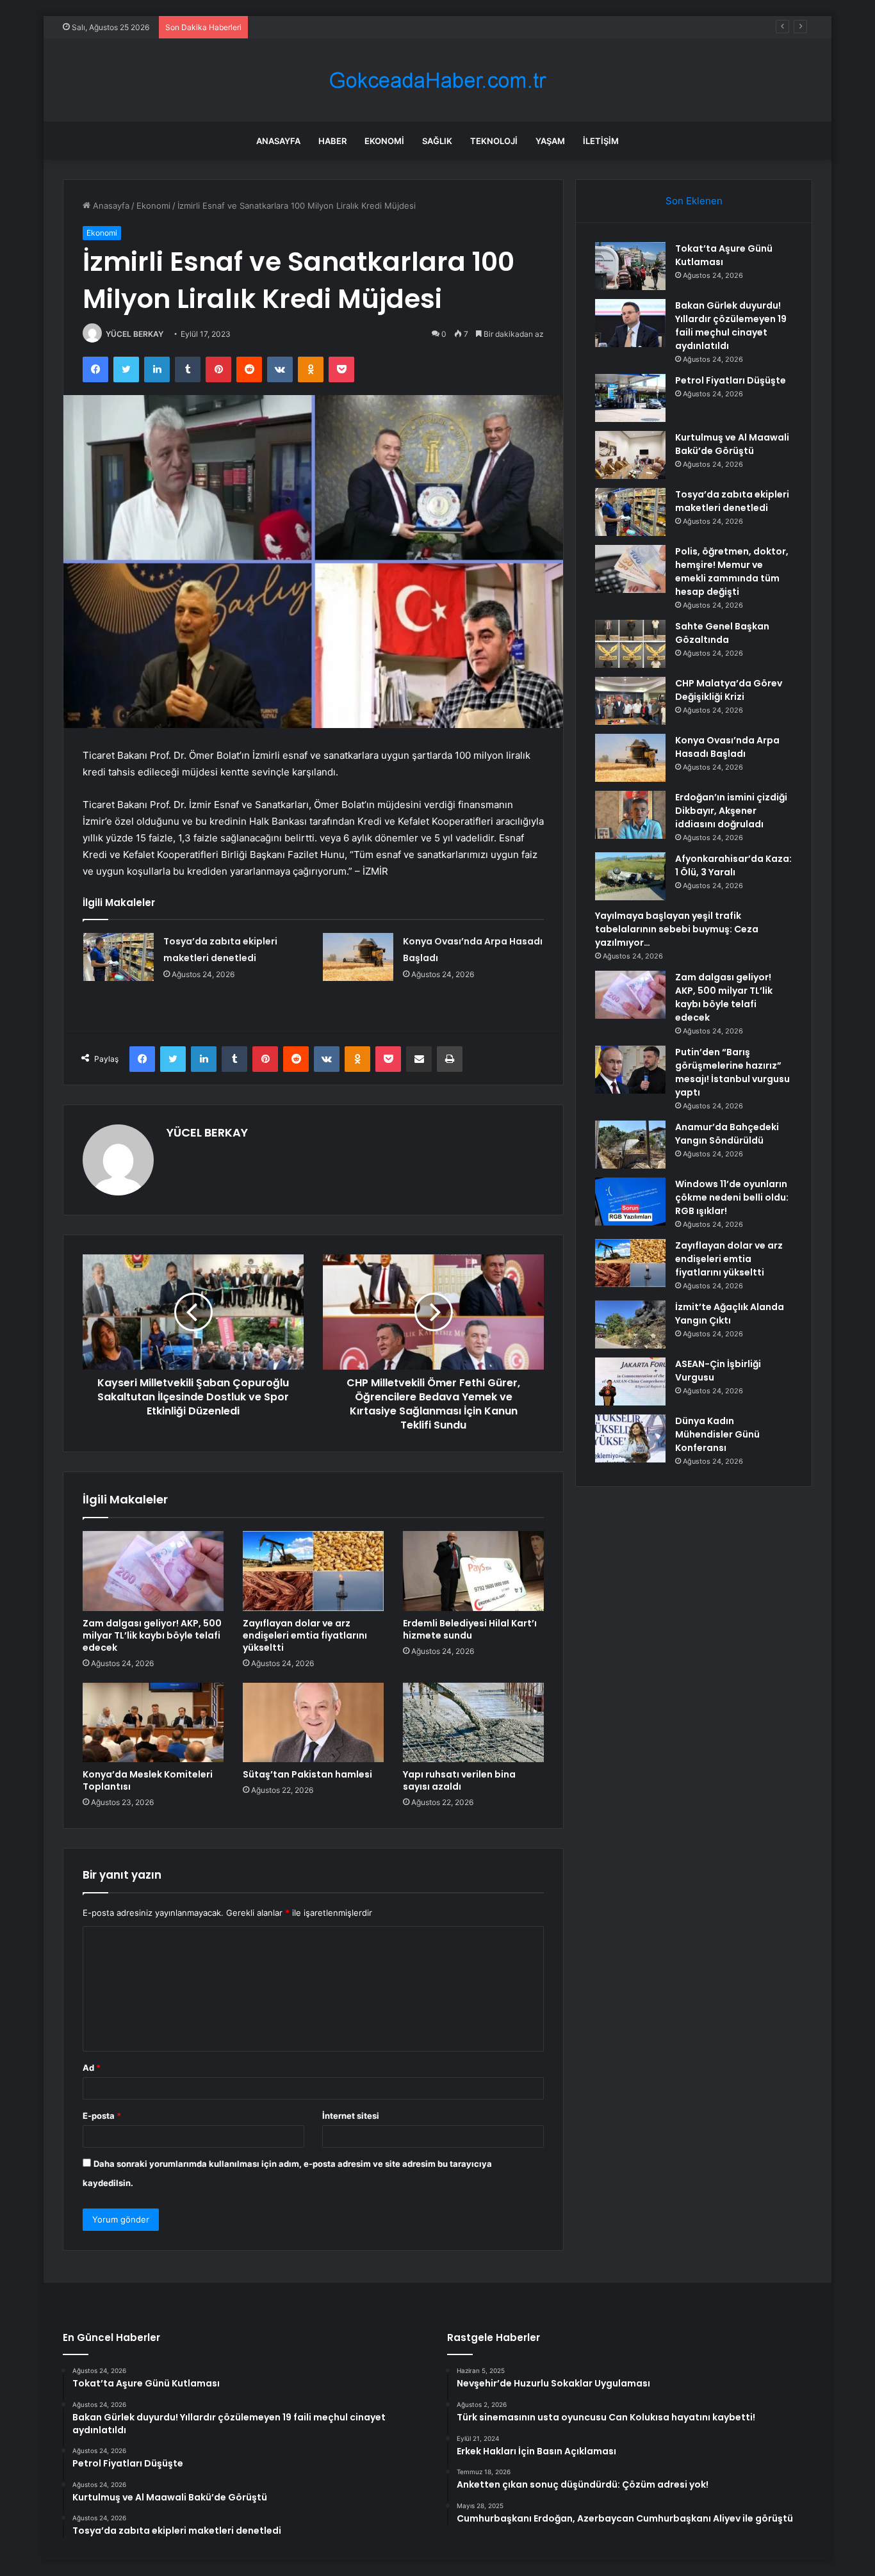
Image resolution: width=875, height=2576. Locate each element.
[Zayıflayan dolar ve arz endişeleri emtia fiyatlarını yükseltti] (313, 1571)
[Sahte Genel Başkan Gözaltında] (630, 644)
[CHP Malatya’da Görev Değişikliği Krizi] (630, 701)
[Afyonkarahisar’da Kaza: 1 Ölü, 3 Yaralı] (630, 876)
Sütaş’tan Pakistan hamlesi (307, 1774)
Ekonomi (384, 141)
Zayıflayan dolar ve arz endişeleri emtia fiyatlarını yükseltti (305, 1635)
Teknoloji (494, 141)
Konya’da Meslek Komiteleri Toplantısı (148, 1780)
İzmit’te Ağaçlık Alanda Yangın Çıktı (730, 1314)
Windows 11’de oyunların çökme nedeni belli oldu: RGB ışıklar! (732, 1197)
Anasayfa (278, 141)
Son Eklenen (694, 201)
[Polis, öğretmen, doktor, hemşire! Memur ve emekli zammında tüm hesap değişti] (630, 569)
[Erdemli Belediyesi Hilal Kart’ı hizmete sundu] (473, 1571)
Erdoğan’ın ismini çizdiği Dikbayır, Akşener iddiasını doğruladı (731, 811)
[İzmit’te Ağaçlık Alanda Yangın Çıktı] (630, 1324)
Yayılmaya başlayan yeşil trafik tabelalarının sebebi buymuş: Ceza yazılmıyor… (677, 929)
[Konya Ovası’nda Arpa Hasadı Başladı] (358, 957)
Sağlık (437, 141)
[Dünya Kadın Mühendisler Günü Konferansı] (630, 1438)
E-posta (102, 2116)
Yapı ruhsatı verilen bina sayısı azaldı (459, 1780)
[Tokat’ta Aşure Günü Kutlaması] (630, 266)
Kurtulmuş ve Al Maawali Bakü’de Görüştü (732, 444)
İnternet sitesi (351, 2116)
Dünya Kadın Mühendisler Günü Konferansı (717, 1434)
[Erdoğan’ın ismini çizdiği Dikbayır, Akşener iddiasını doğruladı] (630, 815)
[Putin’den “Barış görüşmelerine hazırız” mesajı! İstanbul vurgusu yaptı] (630, 1070)
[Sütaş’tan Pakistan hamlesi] (313, 1722)
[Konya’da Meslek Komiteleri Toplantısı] (153, 1722)
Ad (92, 2068)
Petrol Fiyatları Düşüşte (301, 27)
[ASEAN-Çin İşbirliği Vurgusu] (630, 1381)
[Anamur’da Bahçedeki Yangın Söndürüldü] (630, 1145)
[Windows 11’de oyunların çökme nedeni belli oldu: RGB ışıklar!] (630, 1202)
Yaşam (550, 141)
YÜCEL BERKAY (135, 334)
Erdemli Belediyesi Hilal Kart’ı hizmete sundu (470, 1629)
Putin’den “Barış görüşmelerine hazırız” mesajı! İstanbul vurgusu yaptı (732, 1072)
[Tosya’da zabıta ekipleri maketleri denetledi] (119, 957)
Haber (332, 141)
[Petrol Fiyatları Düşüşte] (630, 398)
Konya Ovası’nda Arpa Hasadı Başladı (727, 747)
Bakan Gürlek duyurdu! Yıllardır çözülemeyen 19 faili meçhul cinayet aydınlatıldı (731, 326)
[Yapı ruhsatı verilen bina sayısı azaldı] (473, 1722)
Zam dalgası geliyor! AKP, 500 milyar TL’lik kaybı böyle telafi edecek (152, 1635)
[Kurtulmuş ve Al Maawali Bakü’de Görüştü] (630, 455)
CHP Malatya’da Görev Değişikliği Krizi (729, 690)
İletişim (601, 141)
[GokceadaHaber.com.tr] (437, 80)
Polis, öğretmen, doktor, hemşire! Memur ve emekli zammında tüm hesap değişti (732, 571)
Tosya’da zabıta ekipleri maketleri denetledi (732, 501)
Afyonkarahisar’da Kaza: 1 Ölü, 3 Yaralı (733, 865)
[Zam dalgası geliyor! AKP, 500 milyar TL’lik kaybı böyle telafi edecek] (153, 1571)
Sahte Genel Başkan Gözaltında (722, 633)
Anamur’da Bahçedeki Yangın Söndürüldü (727, 1134)
